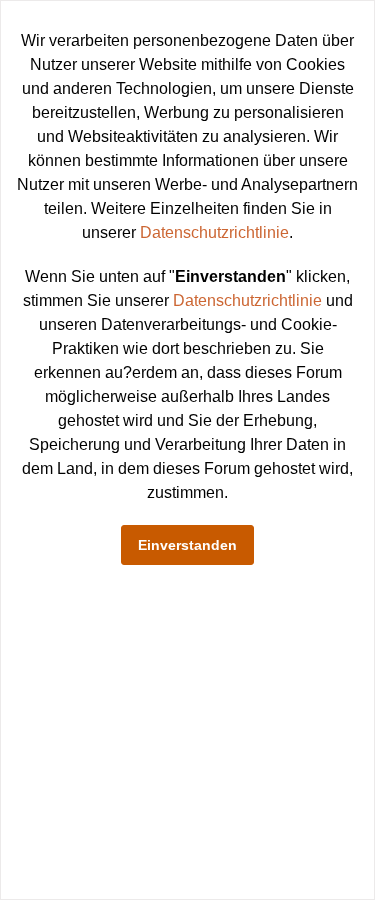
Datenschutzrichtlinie (214, 232)
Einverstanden (187, 545)
